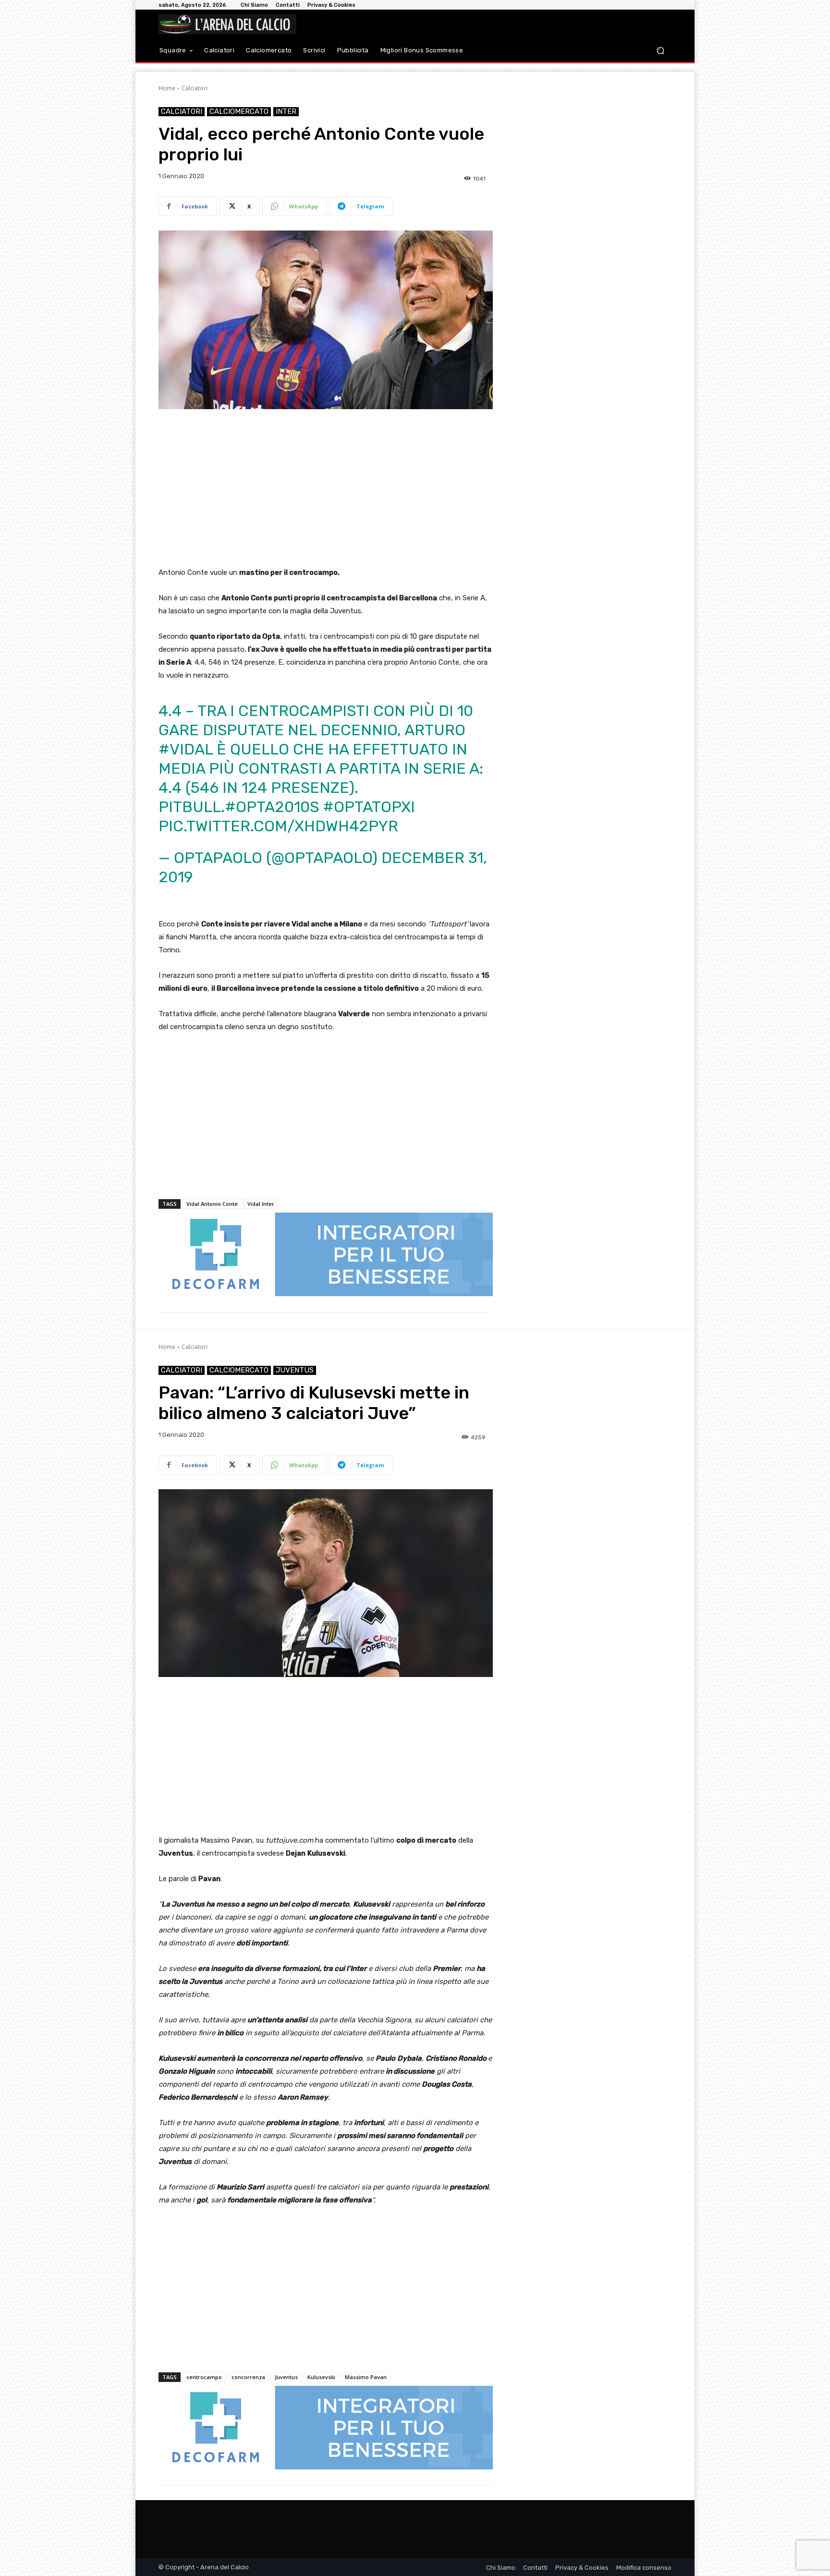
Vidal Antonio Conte (212, 1204)
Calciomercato (239, 111)
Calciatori (195, 88)
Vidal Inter (261, 1204)
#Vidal (186, 749)
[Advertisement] (326, 489)
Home (167, 88)
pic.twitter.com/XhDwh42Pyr (278, 826)
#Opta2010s (272, 807)
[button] (660, 51)
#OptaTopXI (369, 807)
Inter (286, 111)
